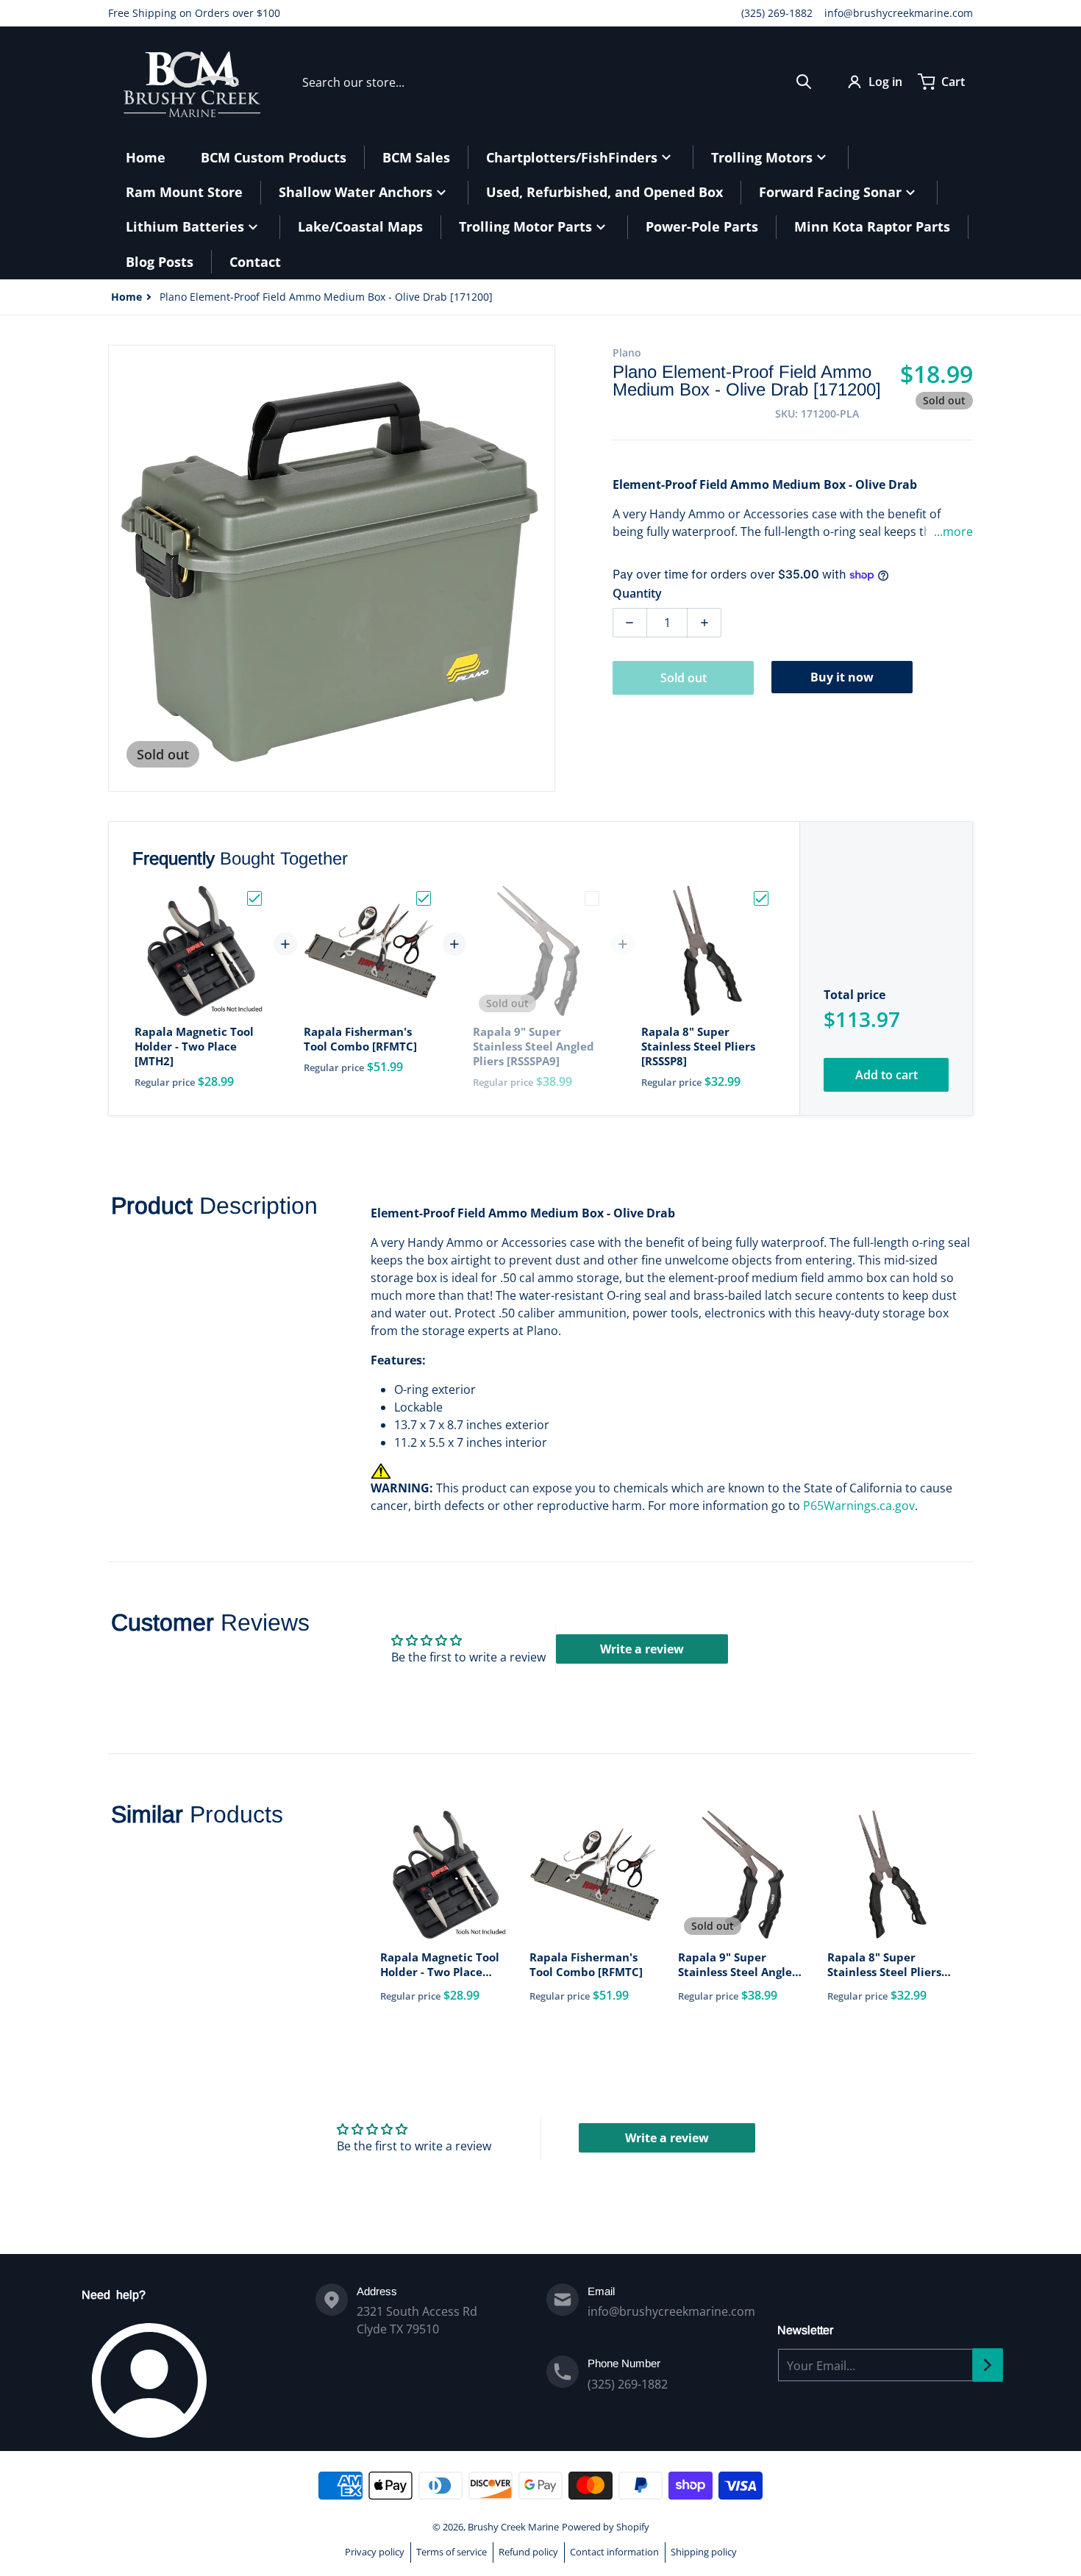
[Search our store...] (804, 82)
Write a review (642, 1649)
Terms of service (452, 2552)
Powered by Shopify (606, 2527)
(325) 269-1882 (777, 13)
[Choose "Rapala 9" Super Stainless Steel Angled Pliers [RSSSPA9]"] (592, 898)
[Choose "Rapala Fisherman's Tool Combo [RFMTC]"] (424, 898)
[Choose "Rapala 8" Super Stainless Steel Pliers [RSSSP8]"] (761, 898)
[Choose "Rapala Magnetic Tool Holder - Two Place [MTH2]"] (254, 898)
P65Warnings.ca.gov (859, 1506)
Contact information (614, 2552)
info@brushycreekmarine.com (899, 13)
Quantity (637, 593)
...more (953, 532)
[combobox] (557, 82)
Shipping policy (704, 2552)
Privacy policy (375, 2552)
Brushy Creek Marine (513, 2527)
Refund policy (528, 2552)
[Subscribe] (988, 2365)
